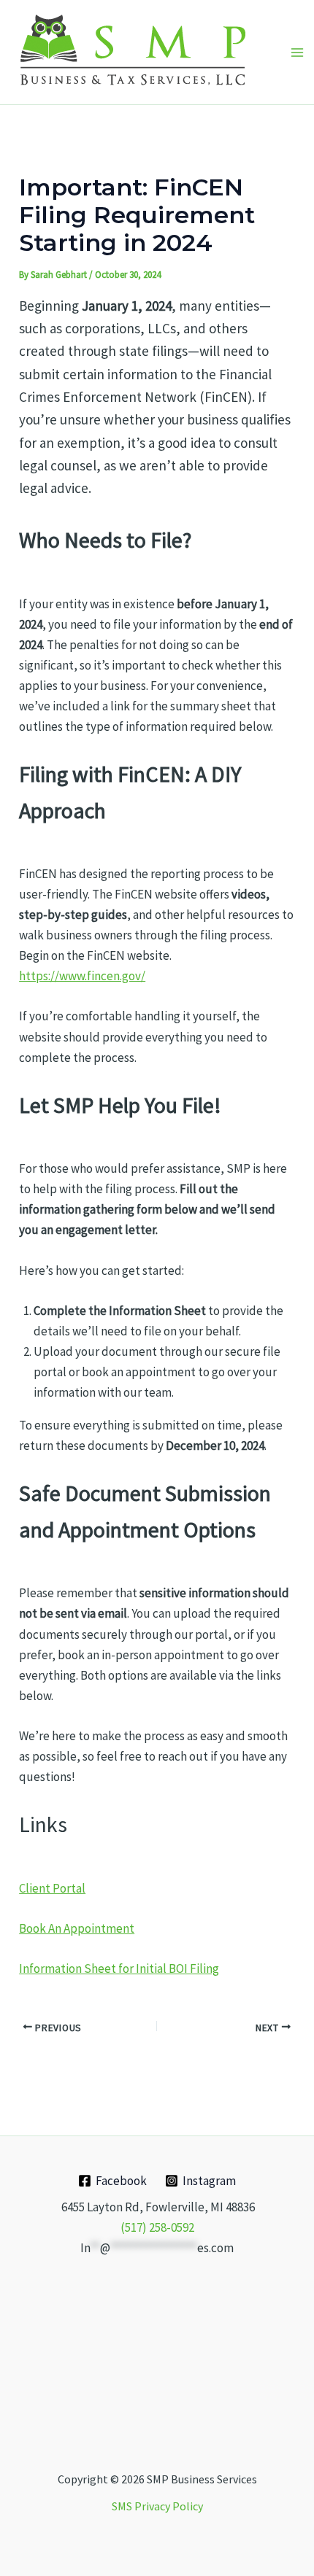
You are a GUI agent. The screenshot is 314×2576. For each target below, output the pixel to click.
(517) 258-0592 (157, 2227)
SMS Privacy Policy (157, 2506)
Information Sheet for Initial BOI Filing (119, 1968)
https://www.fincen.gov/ (82, 976)
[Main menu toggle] (297, 53)
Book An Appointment (77, 1928)
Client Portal (52, 1888)
